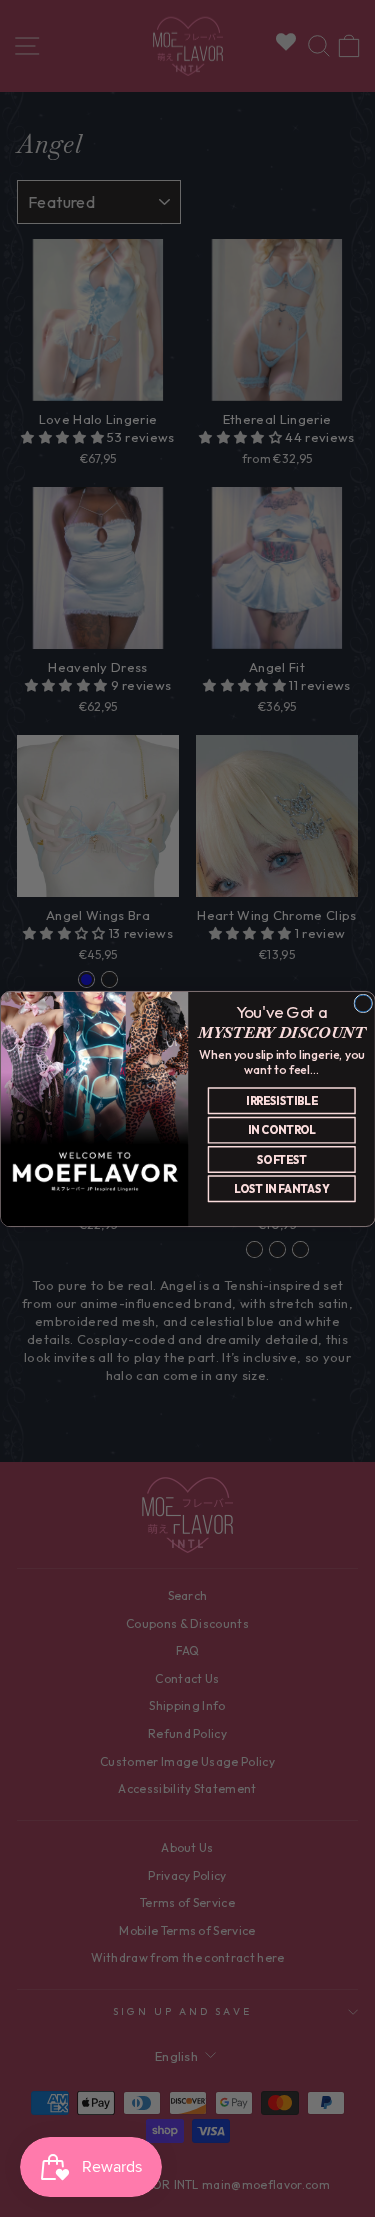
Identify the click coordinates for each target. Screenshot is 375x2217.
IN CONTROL (281, 1130)
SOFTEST (281, 1159)
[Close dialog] (362, 1003)
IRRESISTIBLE (281, 1100)
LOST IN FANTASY (281, 1188)
